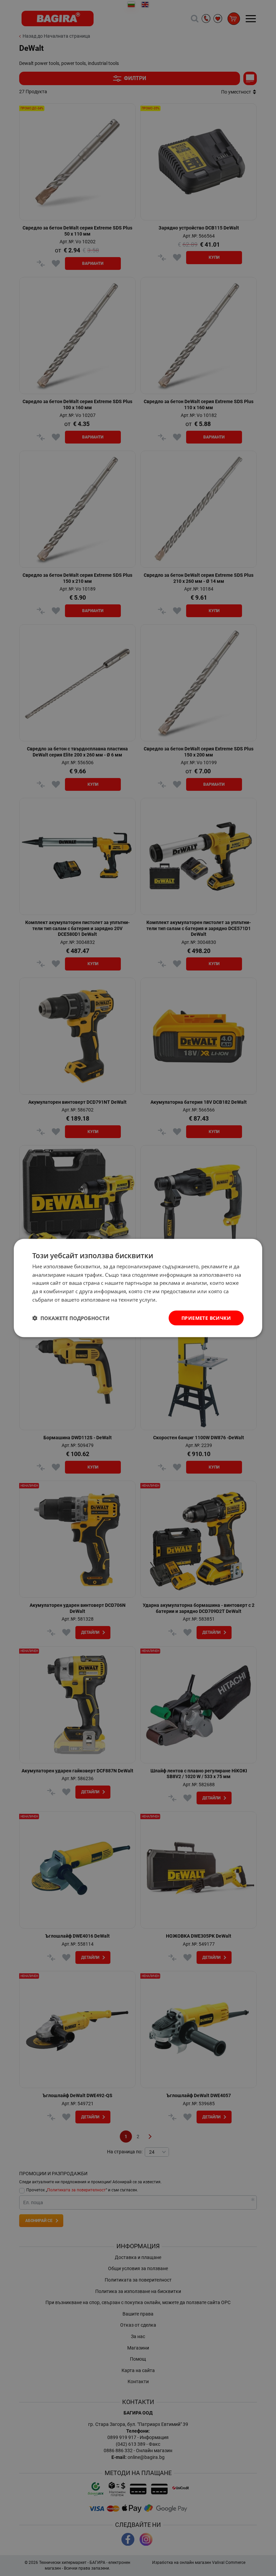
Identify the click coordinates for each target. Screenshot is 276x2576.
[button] (71, 1318)
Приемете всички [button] (206, 1318)
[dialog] (138, 1288)
